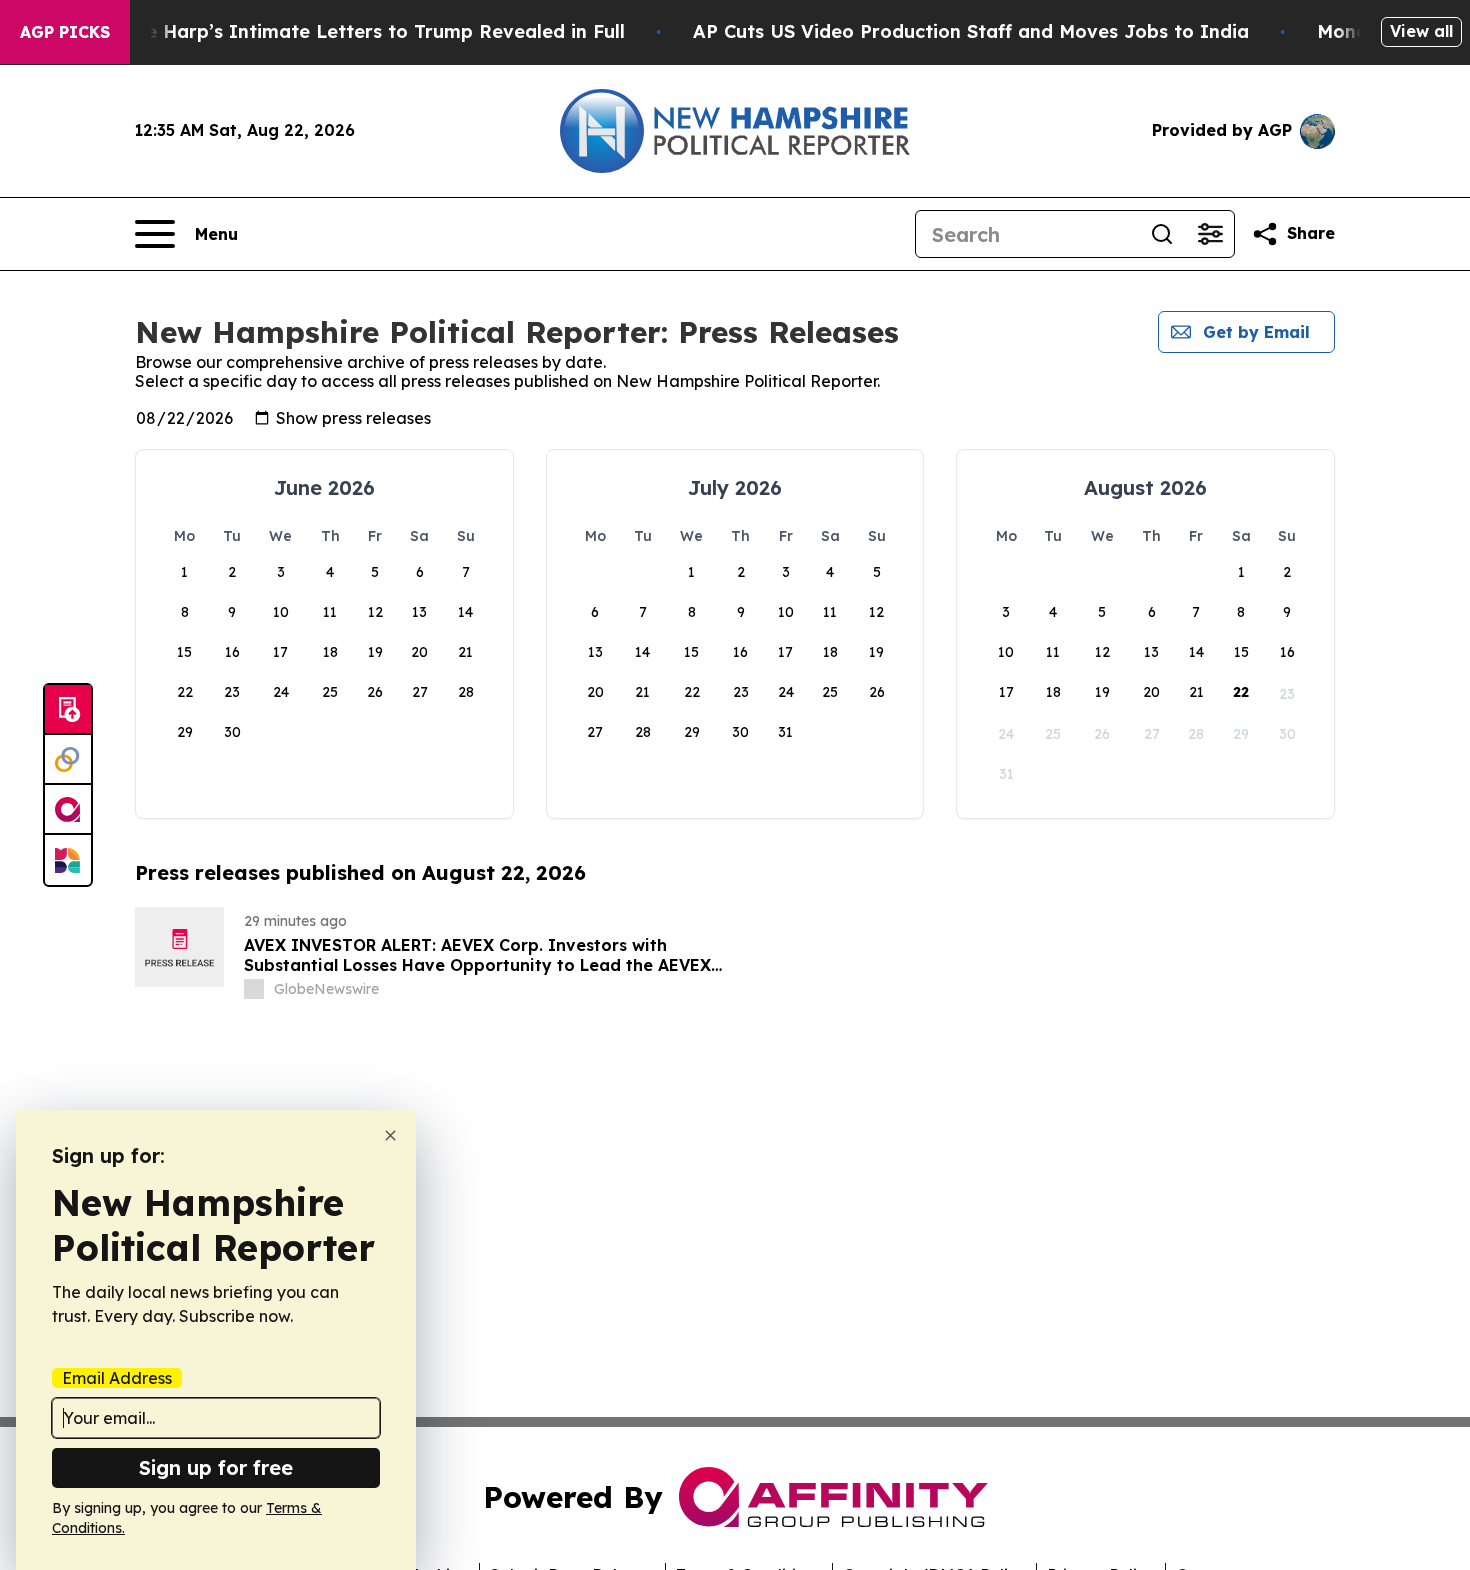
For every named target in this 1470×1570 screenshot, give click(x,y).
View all (1421, 31)
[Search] (1162, 234)
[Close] (390, 1135)
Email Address (117, 1378)
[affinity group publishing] (68, 810)
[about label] (254, 989)
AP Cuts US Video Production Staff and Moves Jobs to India (971, 31)
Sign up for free (216, 1467)
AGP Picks (65, 32)
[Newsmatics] (68, 860)
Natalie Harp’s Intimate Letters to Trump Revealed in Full (357, 31)
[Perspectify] (68, 760)
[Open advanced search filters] (1210, 234)
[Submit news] (68, 710)
